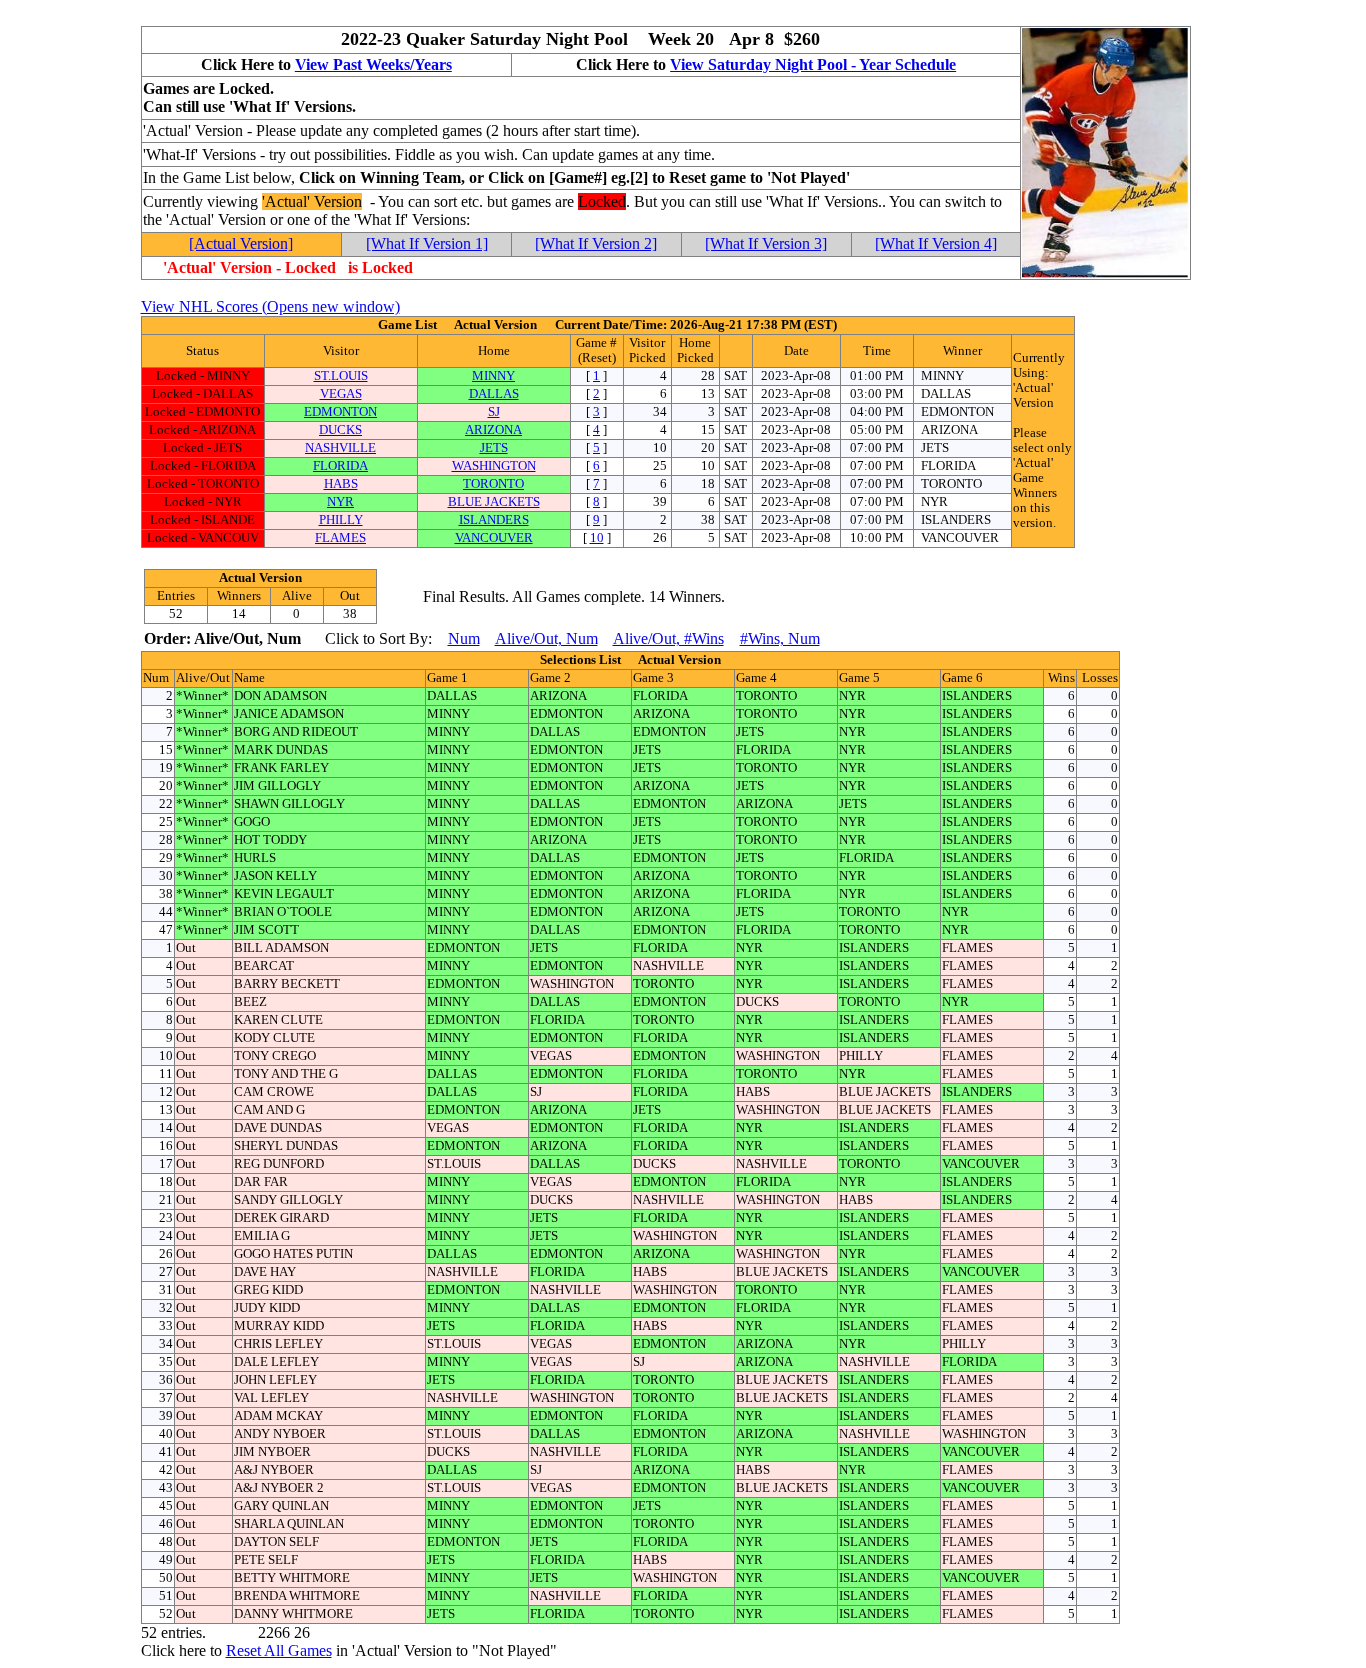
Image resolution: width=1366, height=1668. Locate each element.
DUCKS (340, 430)
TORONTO (493, 484)
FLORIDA (340, 466)
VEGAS (341, 394)
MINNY (493, 376)
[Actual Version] (241, 243)
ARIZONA (493, 430)
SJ (494, 412)
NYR (340, 502)
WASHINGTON (494, 466)
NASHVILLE (340, 448)
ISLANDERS (494, 520)
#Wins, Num (780, 638)
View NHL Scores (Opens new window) (270, 306)
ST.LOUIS (341, 376)
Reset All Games (279, 1650)
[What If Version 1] (427, 243)
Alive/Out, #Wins (668, 638)
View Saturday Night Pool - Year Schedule (813, 64)
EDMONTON (340, 412)
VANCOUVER (494, 538)
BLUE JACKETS (494, 502)
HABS (341, 484)
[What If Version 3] (766, 243)
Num (464, 638)
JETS (494, 448)
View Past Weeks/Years (373, 64)
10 (597, 538)
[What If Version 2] (596, 243)
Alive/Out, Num (546, 638)
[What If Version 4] (936, 243)
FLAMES (340, 538)
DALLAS (494, 394)
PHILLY (341, 520)
